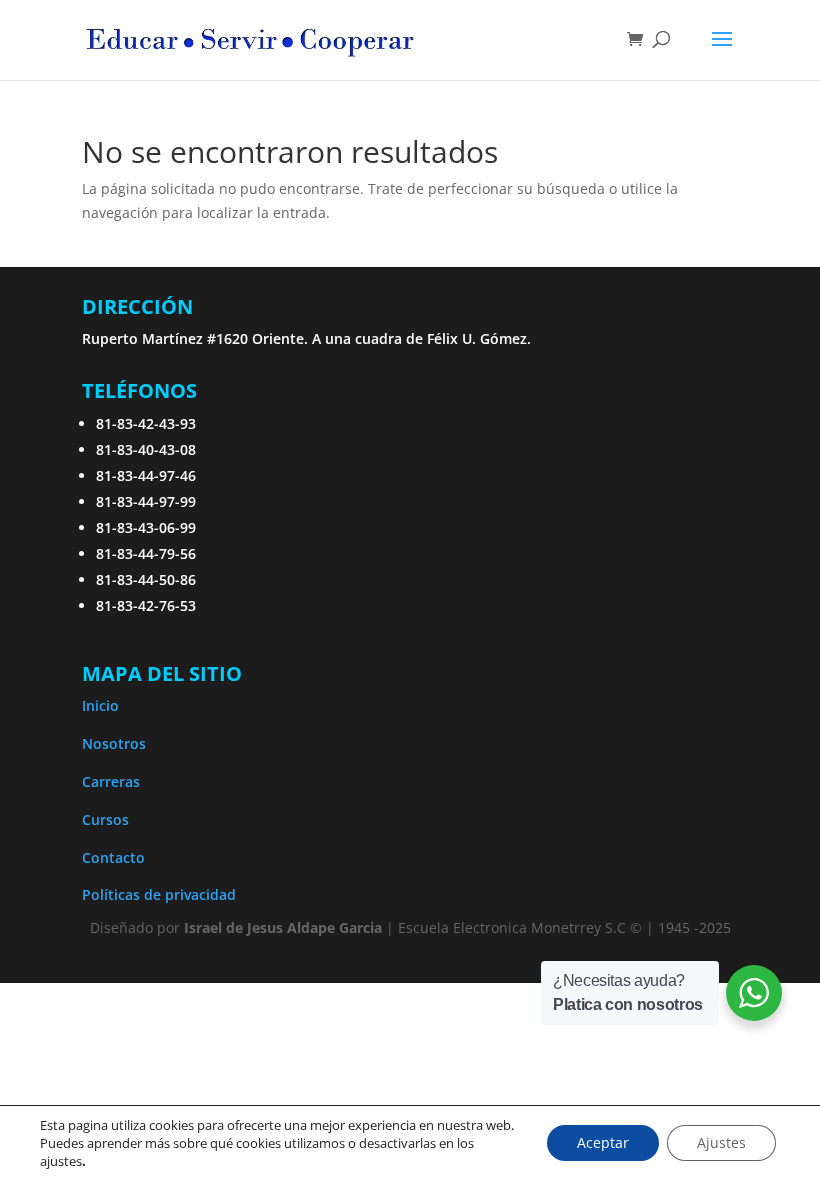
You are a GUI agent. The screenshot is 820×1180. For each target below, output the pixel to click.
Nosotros (114, 743)
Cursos (105, 819)
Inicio (100, 705)
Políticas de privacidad (159, 894)
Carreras (111, 781)
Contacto (113, 857)
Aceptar (603, 1142)
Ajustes (721, 1142)
